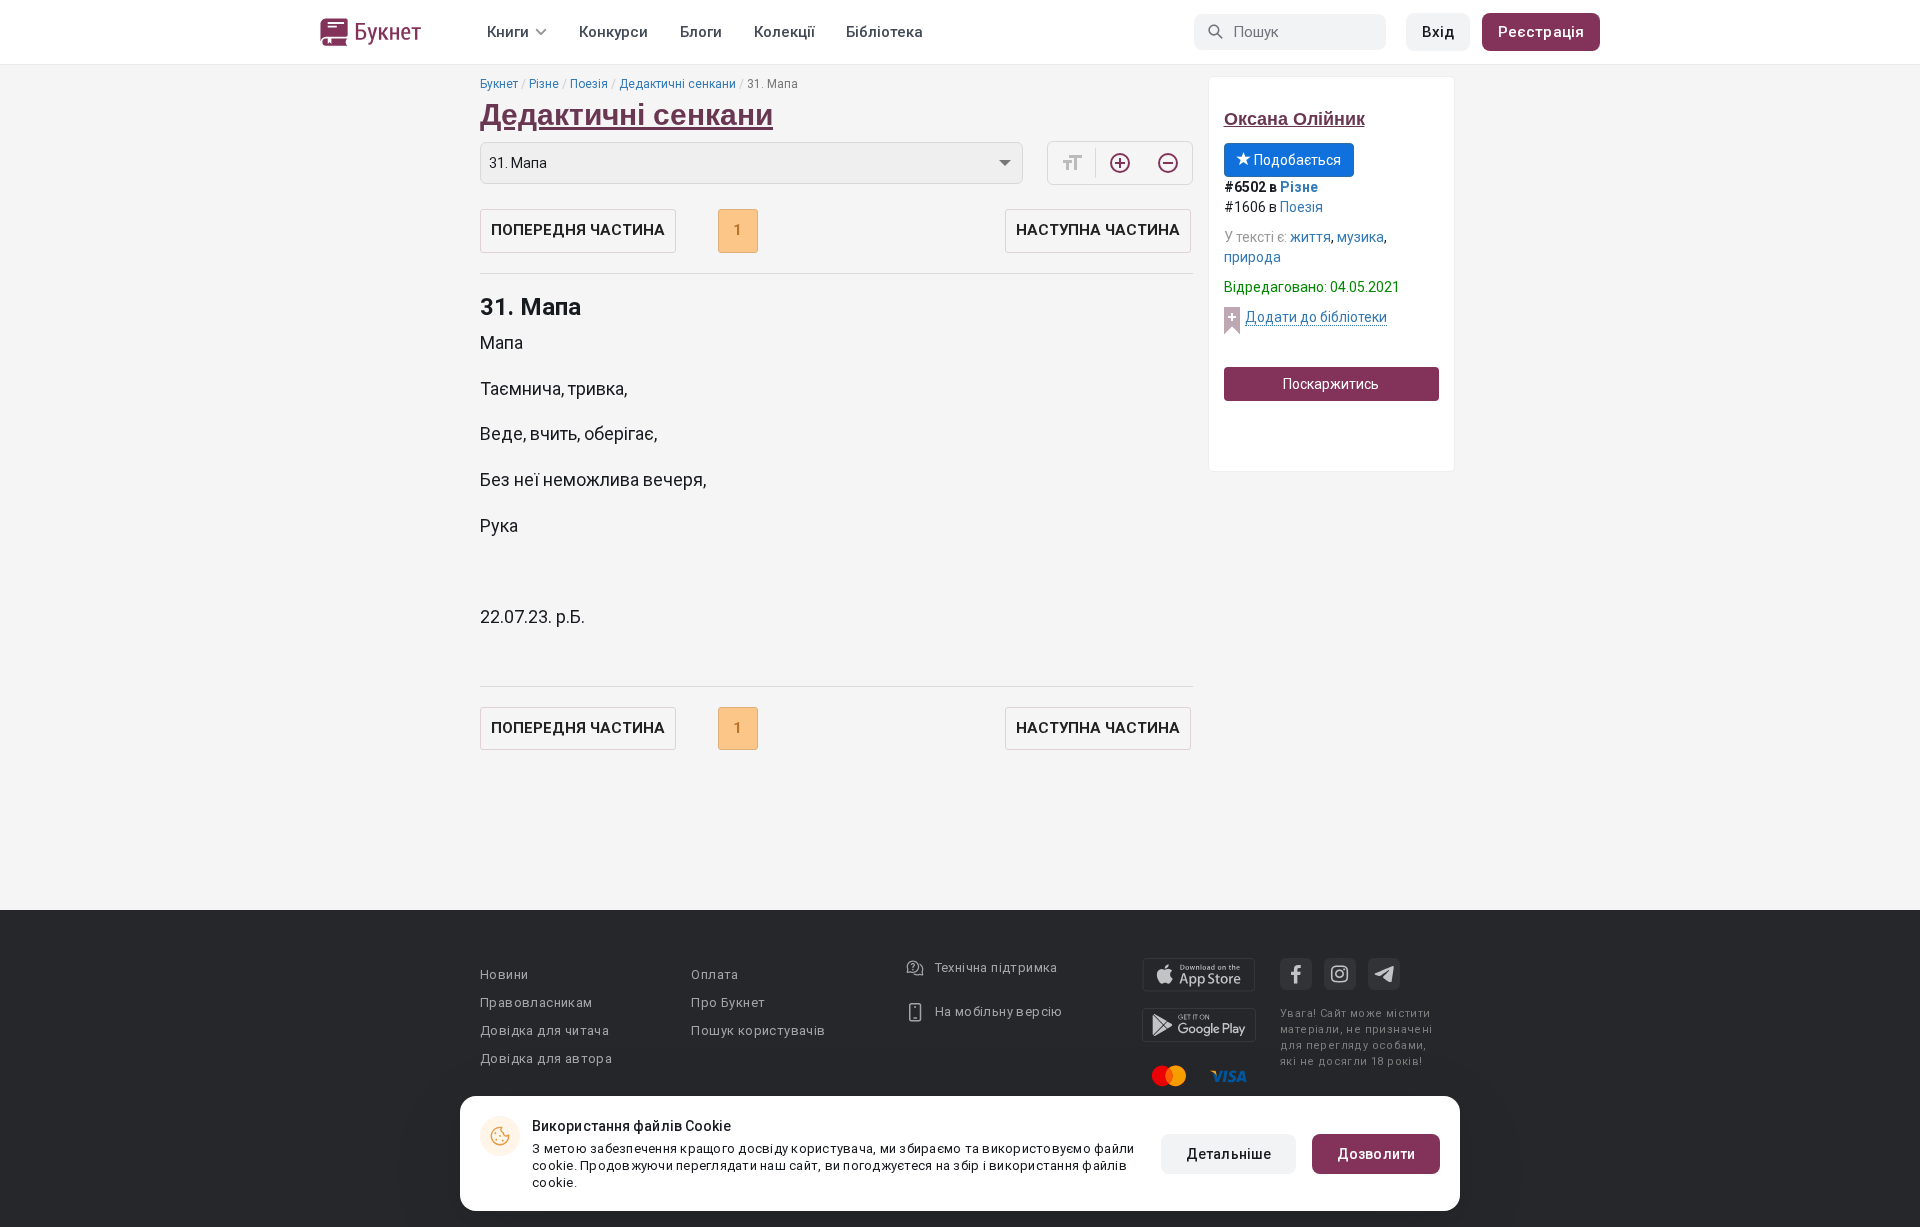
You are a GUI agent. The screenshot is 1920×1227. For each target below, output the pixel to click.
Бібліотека (884, 32)
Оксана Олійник (1294, 119)
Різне (544, 84)
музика (1360, 237)
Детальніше (1228, 1154)
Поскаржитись (1331, 384)
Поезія (589, 84)
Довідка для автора (546, 1058)
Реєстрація (1541, 32)
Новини (504, 974)
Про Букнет (728, 1002)
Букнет (499, 84)
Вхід (1438, 32)
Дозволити (1376, 1154)
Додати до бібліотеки (1316, 317)
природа (1252, 257)
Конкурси (613, 32)
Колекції (784, 32)
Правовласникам (536, 1002)
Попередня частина (578, 230)
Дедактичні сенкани (677, 84)
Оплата (714, 974)
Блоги (701, 32)
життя (1310, 237)
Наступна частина (1098, 230)
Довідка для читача (544, 1030)
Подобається (1296, 160)
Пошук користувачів (758, 1030)
